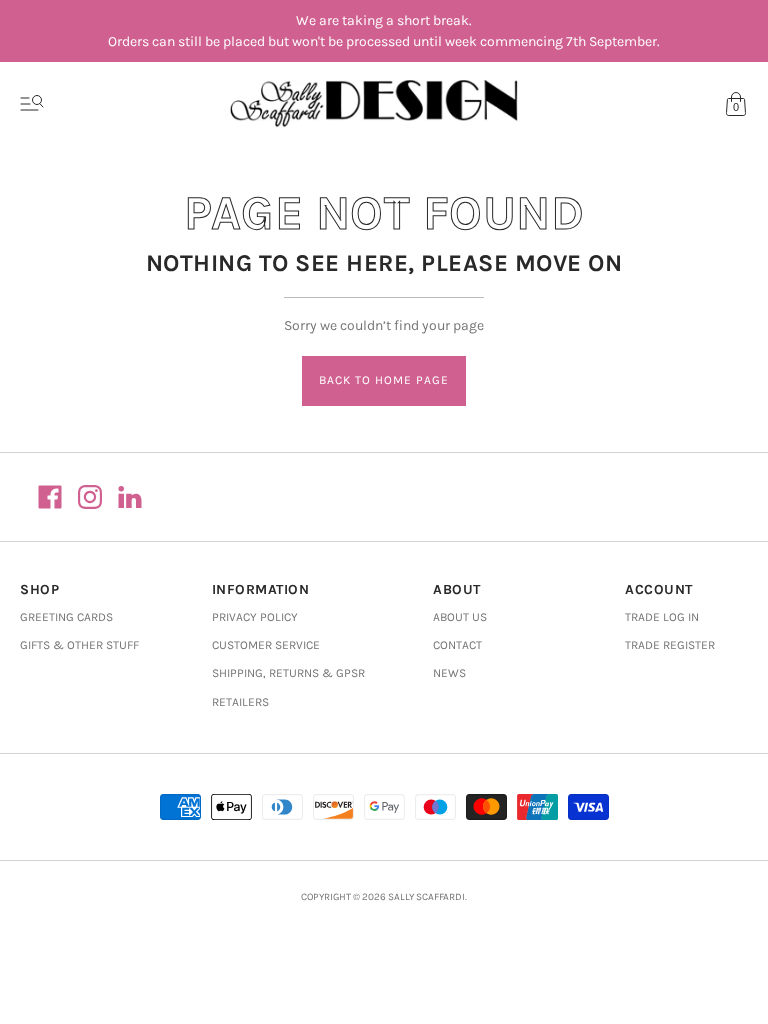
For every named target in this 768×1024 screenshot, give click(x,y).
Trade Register (670, 645)
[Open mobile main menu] (32, 104)
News (449, 673)
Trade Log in (662, 617)
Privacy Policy (255, 617)
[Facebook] (50, 497)
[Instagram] (90, 497)
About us (460, 617)
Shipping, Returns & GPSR (288, 673)
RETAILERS (240, 702)
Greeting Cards (66, 617)
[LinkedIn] (130, 497)
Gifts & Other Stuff (79, 645)
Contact (457, 645)
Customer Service (266, 645)
